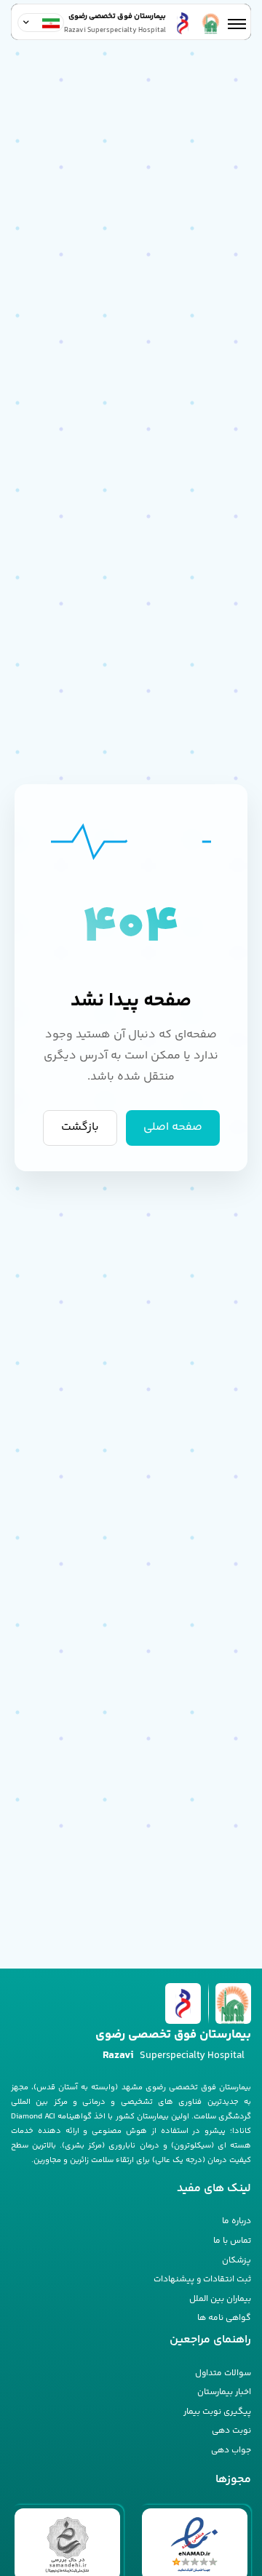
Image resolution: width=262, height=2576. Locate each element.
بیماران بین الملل (220, 2299)
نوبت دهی (231, 2431)
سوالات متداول (223, 2373)
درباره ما (237, 2221)
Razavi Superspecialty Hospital (115, 31)
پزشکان (237, 2261)
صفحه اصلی (173, 1127)
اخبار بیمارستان (224, 2392)
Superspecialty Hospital (174, 2055)
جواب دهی (231, 2451)
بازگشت (80, 1127)
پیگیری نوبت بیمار (217, 2412)
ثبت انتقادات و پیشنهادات (202, 2280)
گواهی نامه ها (224, 2318)
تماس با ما (232, 2241)
